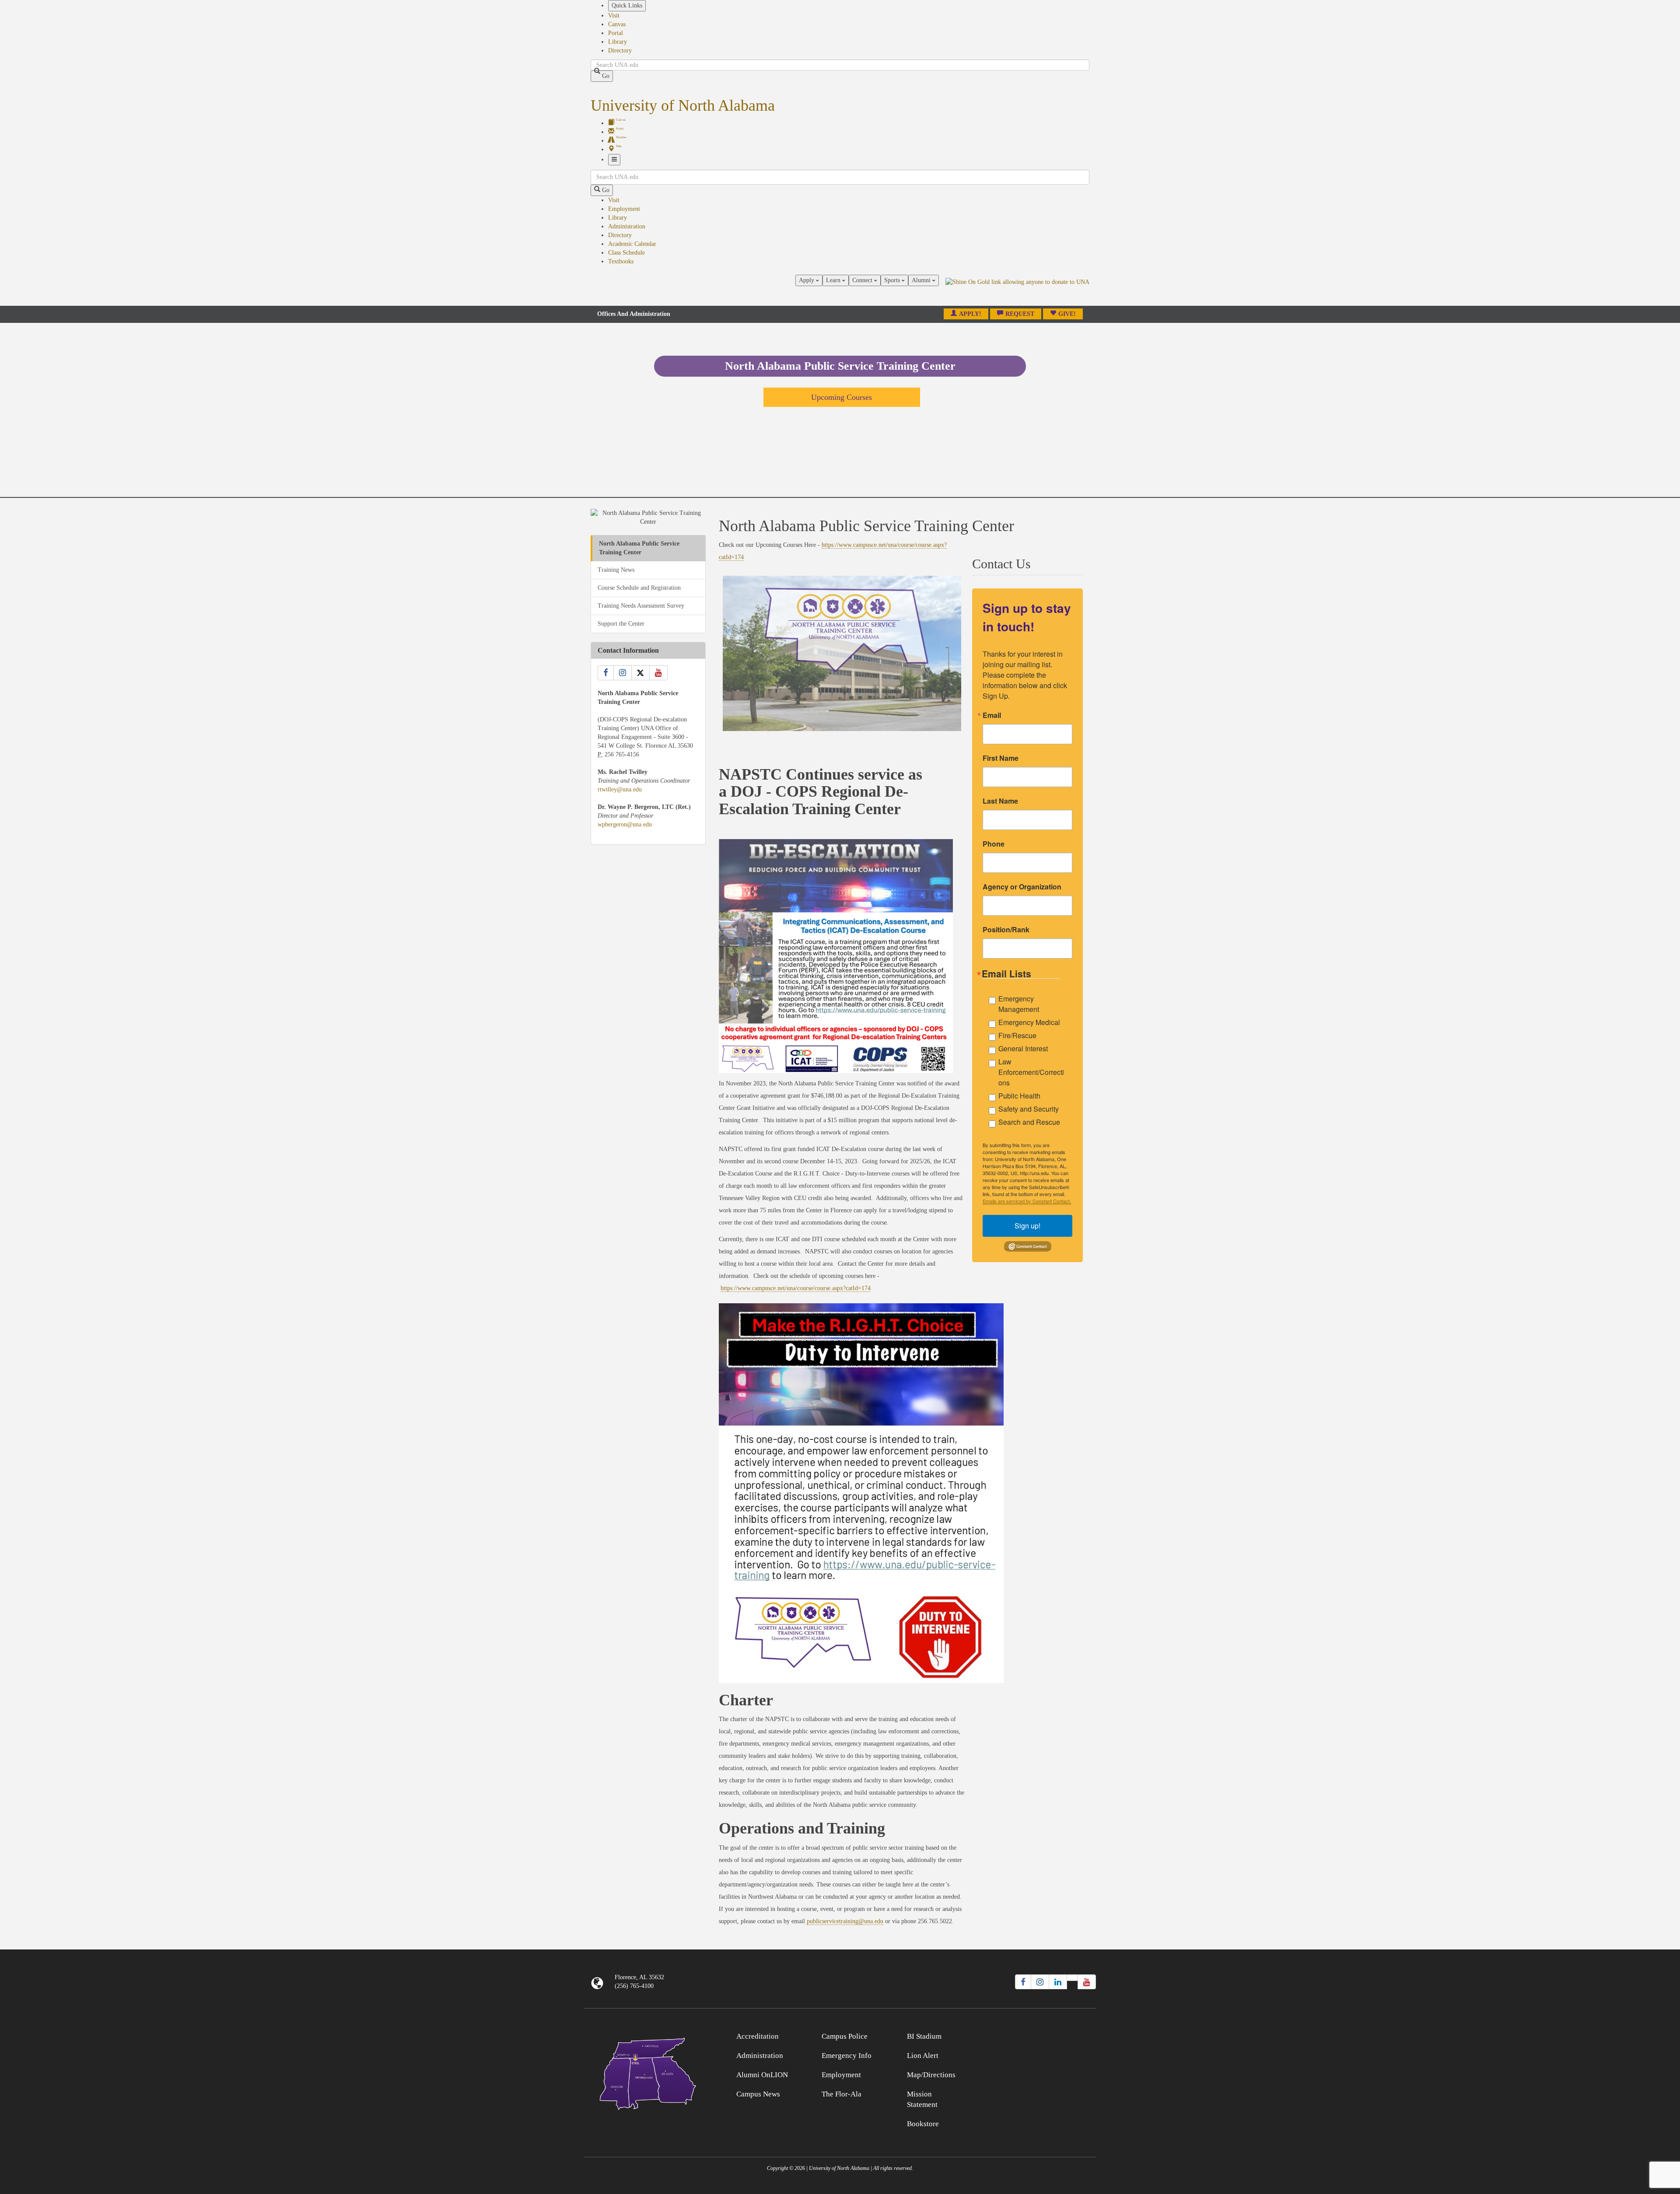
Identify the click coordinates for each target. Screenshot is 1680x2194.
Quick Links (627, 5)
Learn (834, 280)
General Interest (1023, 1048)
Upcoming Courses (842, 397)
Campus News (758, 2094)
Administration (627, 226)
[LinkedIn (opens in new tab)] (1058, 1982)
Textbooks (621, 261)
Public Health (1019, 1096)
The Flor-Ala (842, 2094)
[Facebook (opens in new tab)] (1023, 1982)
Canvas (617, 24)
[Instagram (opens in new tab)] (1040, 1982)
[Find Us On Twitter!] (640, 673)
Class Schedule (626, 253)
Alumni (922, 280)
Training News (616, 570)
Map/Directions (931, 2075)
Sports (893, 280)
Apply (807, 280)
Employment (624, 209)
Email (992, 715)
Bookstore (923, 2124)
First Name (1001, 758)
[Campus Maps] (648, 2072)
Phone (994, 844)
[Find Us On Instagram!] (623, 673)
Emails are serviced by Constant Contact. (1027, 1201)
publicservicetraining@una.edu (845, 1921)
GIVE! (1067, 314)
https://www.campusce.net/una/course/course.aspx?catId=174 (796, 1288)
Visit (614, 16)
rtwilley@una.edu (620, 789)
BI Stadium (924, 2036)
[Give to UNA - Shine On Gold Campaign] (1032, 2035)
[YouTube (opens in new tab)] (1087, 1982)
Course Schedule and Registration (639, 588)
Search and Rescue (1029, 1122)
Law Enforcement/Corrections (1031, 1072)
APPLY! (970, 314)
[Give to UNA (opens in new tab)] (1017, 290)
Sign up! (1027, 1226)
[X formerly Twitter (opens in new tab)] (1072, 1978)
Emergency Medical (1029, 1022)
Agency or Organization (1022, 887)
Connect (863, 280)
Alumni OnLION (762, 2075)
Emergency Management (1019, 1004)
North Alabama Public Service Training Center (639, 548)
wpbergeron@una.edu (625, 824)
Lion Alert (923, 2056)
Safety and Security (1029, 1109)
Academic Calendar (632, 244)
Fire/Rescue (1017, 1035)
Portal (616, 33)
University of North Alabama (683, 105)
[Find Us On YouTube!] (658, 673)
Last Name (1000, 801)
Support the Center (621, 624)
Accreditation (758, 2036)
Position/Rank (1006, 930)
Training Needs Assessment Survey (641, 606)
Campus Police (845, 2036)
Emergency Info (847, 2056)
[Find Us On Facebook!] (606, 673)
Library (618, 42)
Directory (620, 51)
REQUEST (1020, 314)
